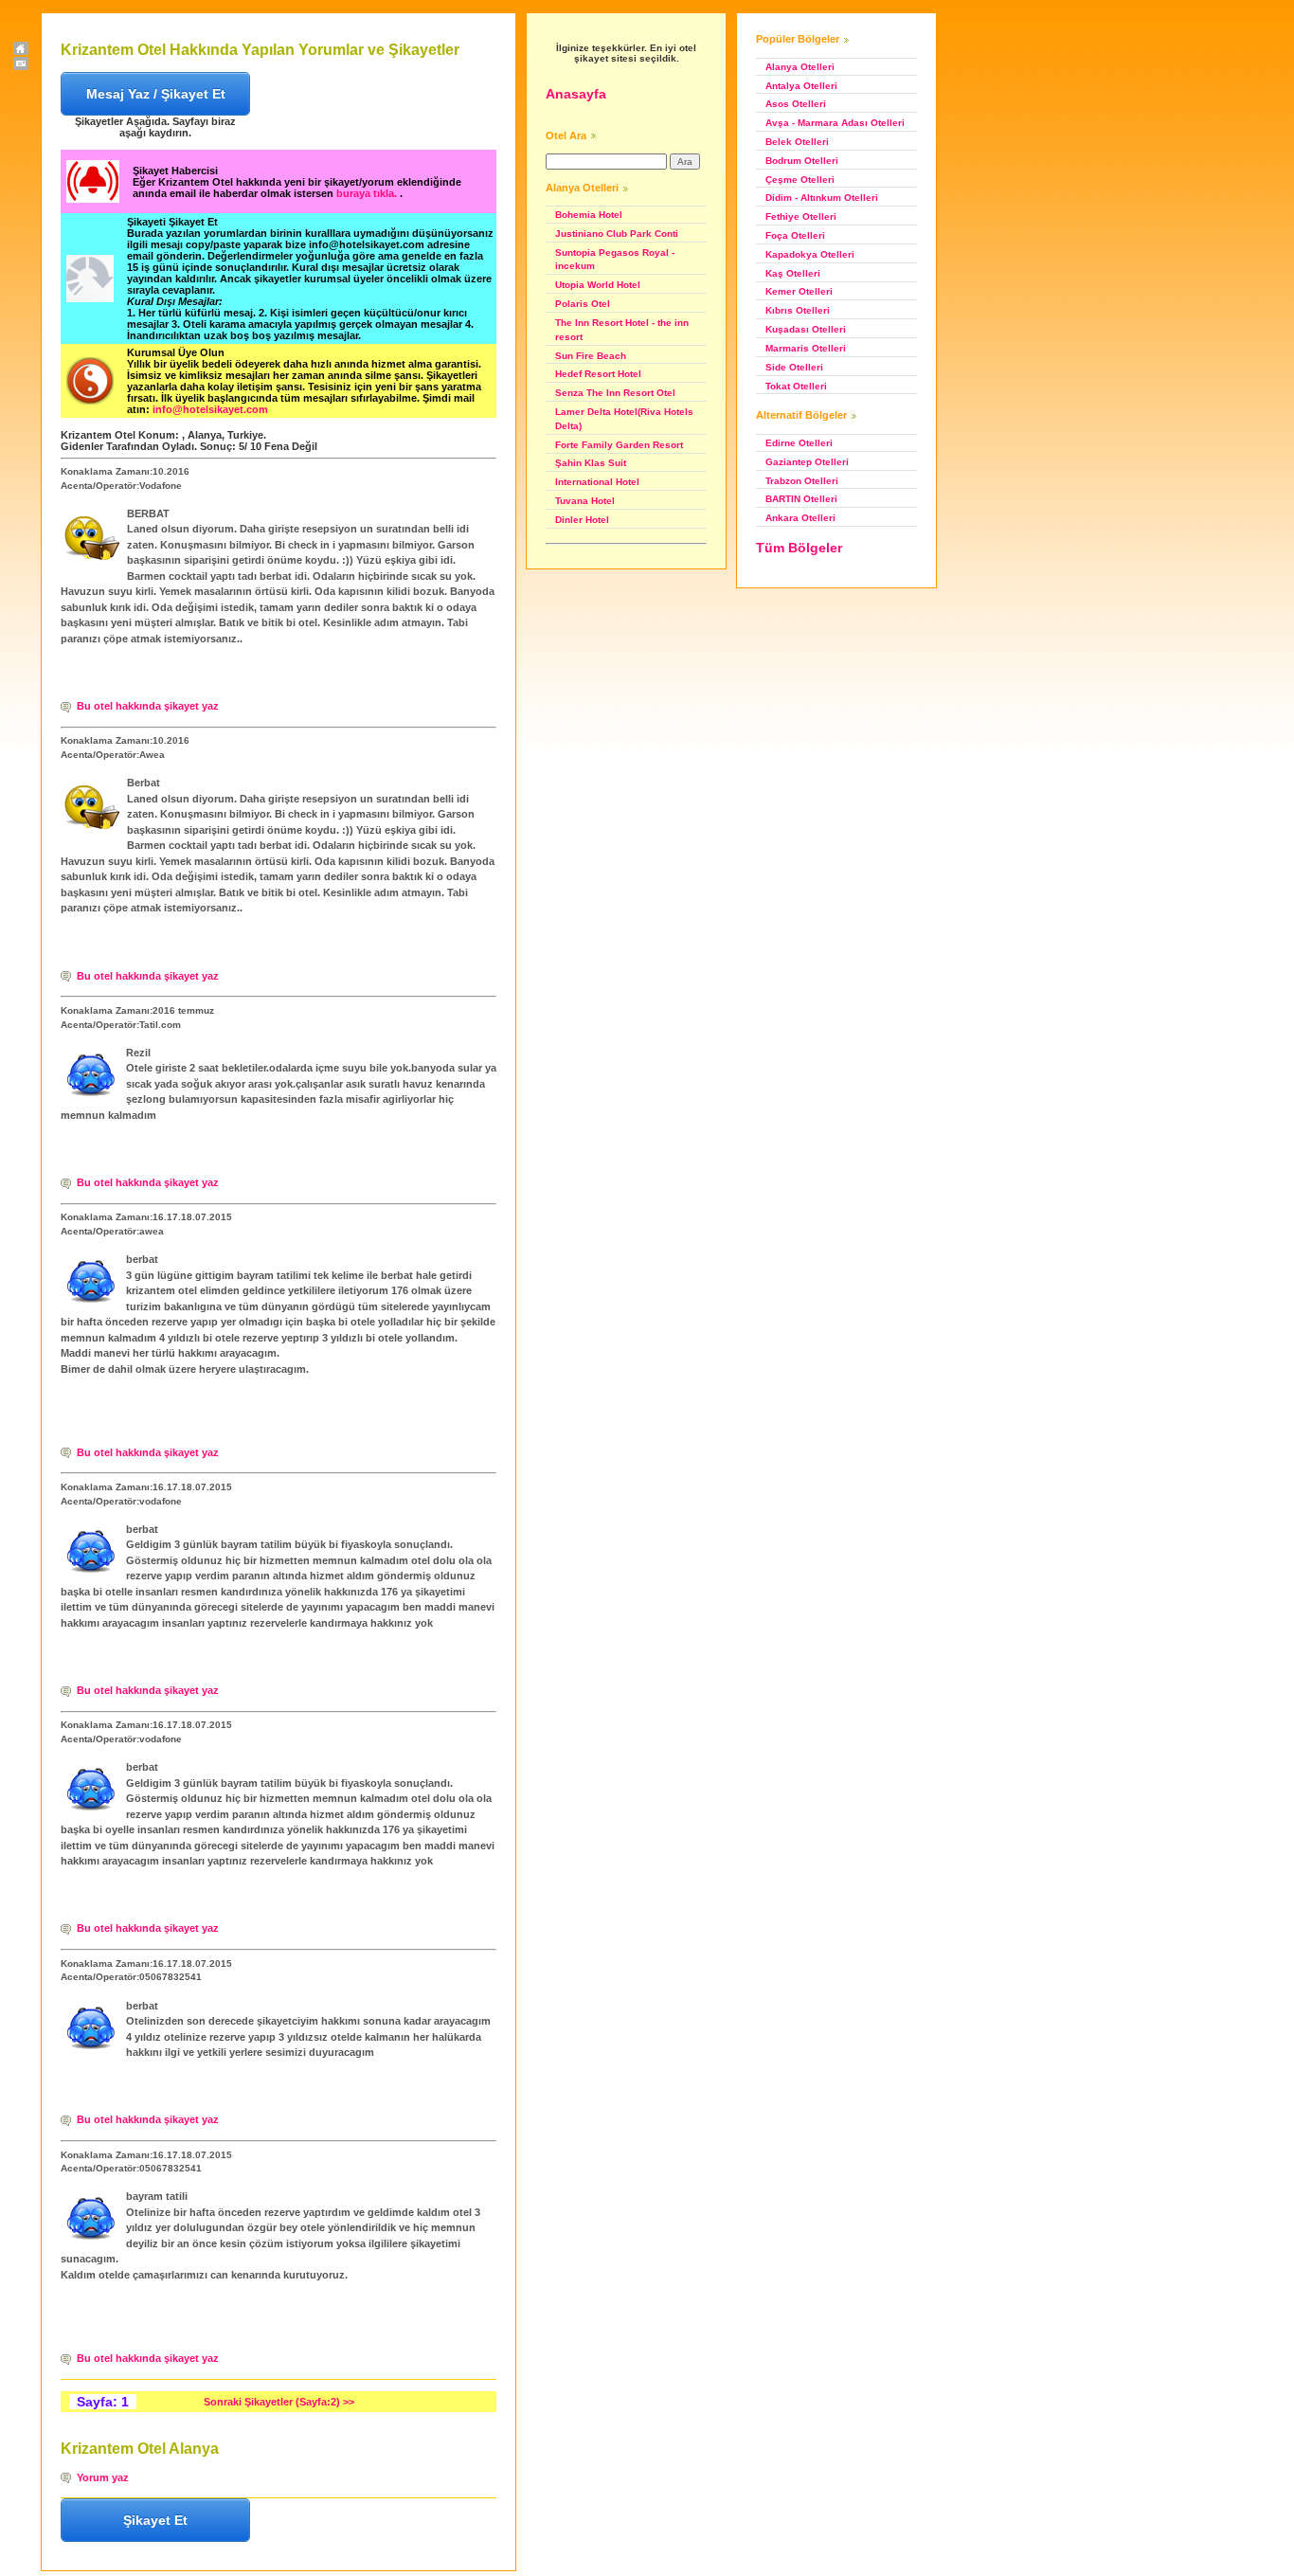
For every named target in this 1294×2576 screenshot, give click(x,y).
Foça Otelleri (795, 235)
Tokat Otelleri (796, 386)
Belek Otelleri (797, 142)
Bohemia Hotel (589, 215)
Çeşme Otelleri (800, 180)
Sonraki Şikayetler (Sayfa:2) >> (279, 2402)
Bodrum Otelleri (802, 161)
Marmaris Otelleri (806, 348)
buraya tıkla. (368, 193)
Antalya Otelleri (801, 86)
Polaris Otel (583, 304)
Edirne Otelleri (799, 443)
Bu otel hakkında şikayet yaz (148, 706)
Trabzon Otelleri (802, 481)
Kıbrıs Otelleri (798, 310)
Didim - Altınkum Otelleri (822, 198)
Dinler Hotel (582, 520)
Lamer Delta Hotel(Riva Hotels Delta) (624, 419)
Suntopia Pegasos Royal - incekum (615, 260)
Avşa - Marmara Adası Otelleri (835, 123)
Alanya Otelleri (800, 67)
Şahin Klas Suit (591, 463)
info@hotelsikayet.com (210, 409)
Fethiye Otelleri (801, 216)
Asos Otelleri (796, 104)
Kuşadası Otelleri (806, 329)
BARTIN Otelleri (801, 499)
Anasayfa (576, 94)
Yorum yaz (103, 2477)
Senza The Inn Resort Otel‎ (615, 393)
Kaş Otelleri (793, 273)
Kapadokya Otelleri (810, 254)
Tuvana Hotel (585, 501)
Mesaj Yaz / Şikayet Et (156, 94)
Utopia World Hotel (598, 285)
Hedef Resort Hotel (598, 374)
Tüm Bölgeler (799, 548)
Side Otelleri (794, 367)
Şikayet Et (155, 2520)
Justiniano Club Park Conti (617, 234)
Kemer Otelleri (799, 291)
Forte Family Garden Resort (619, 445)
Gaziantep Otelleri (807, 462)
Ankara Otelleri (800, 518)
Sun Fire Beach (591, 356)
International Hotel (597, 482)
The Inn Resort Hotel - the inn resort (622, 330)
